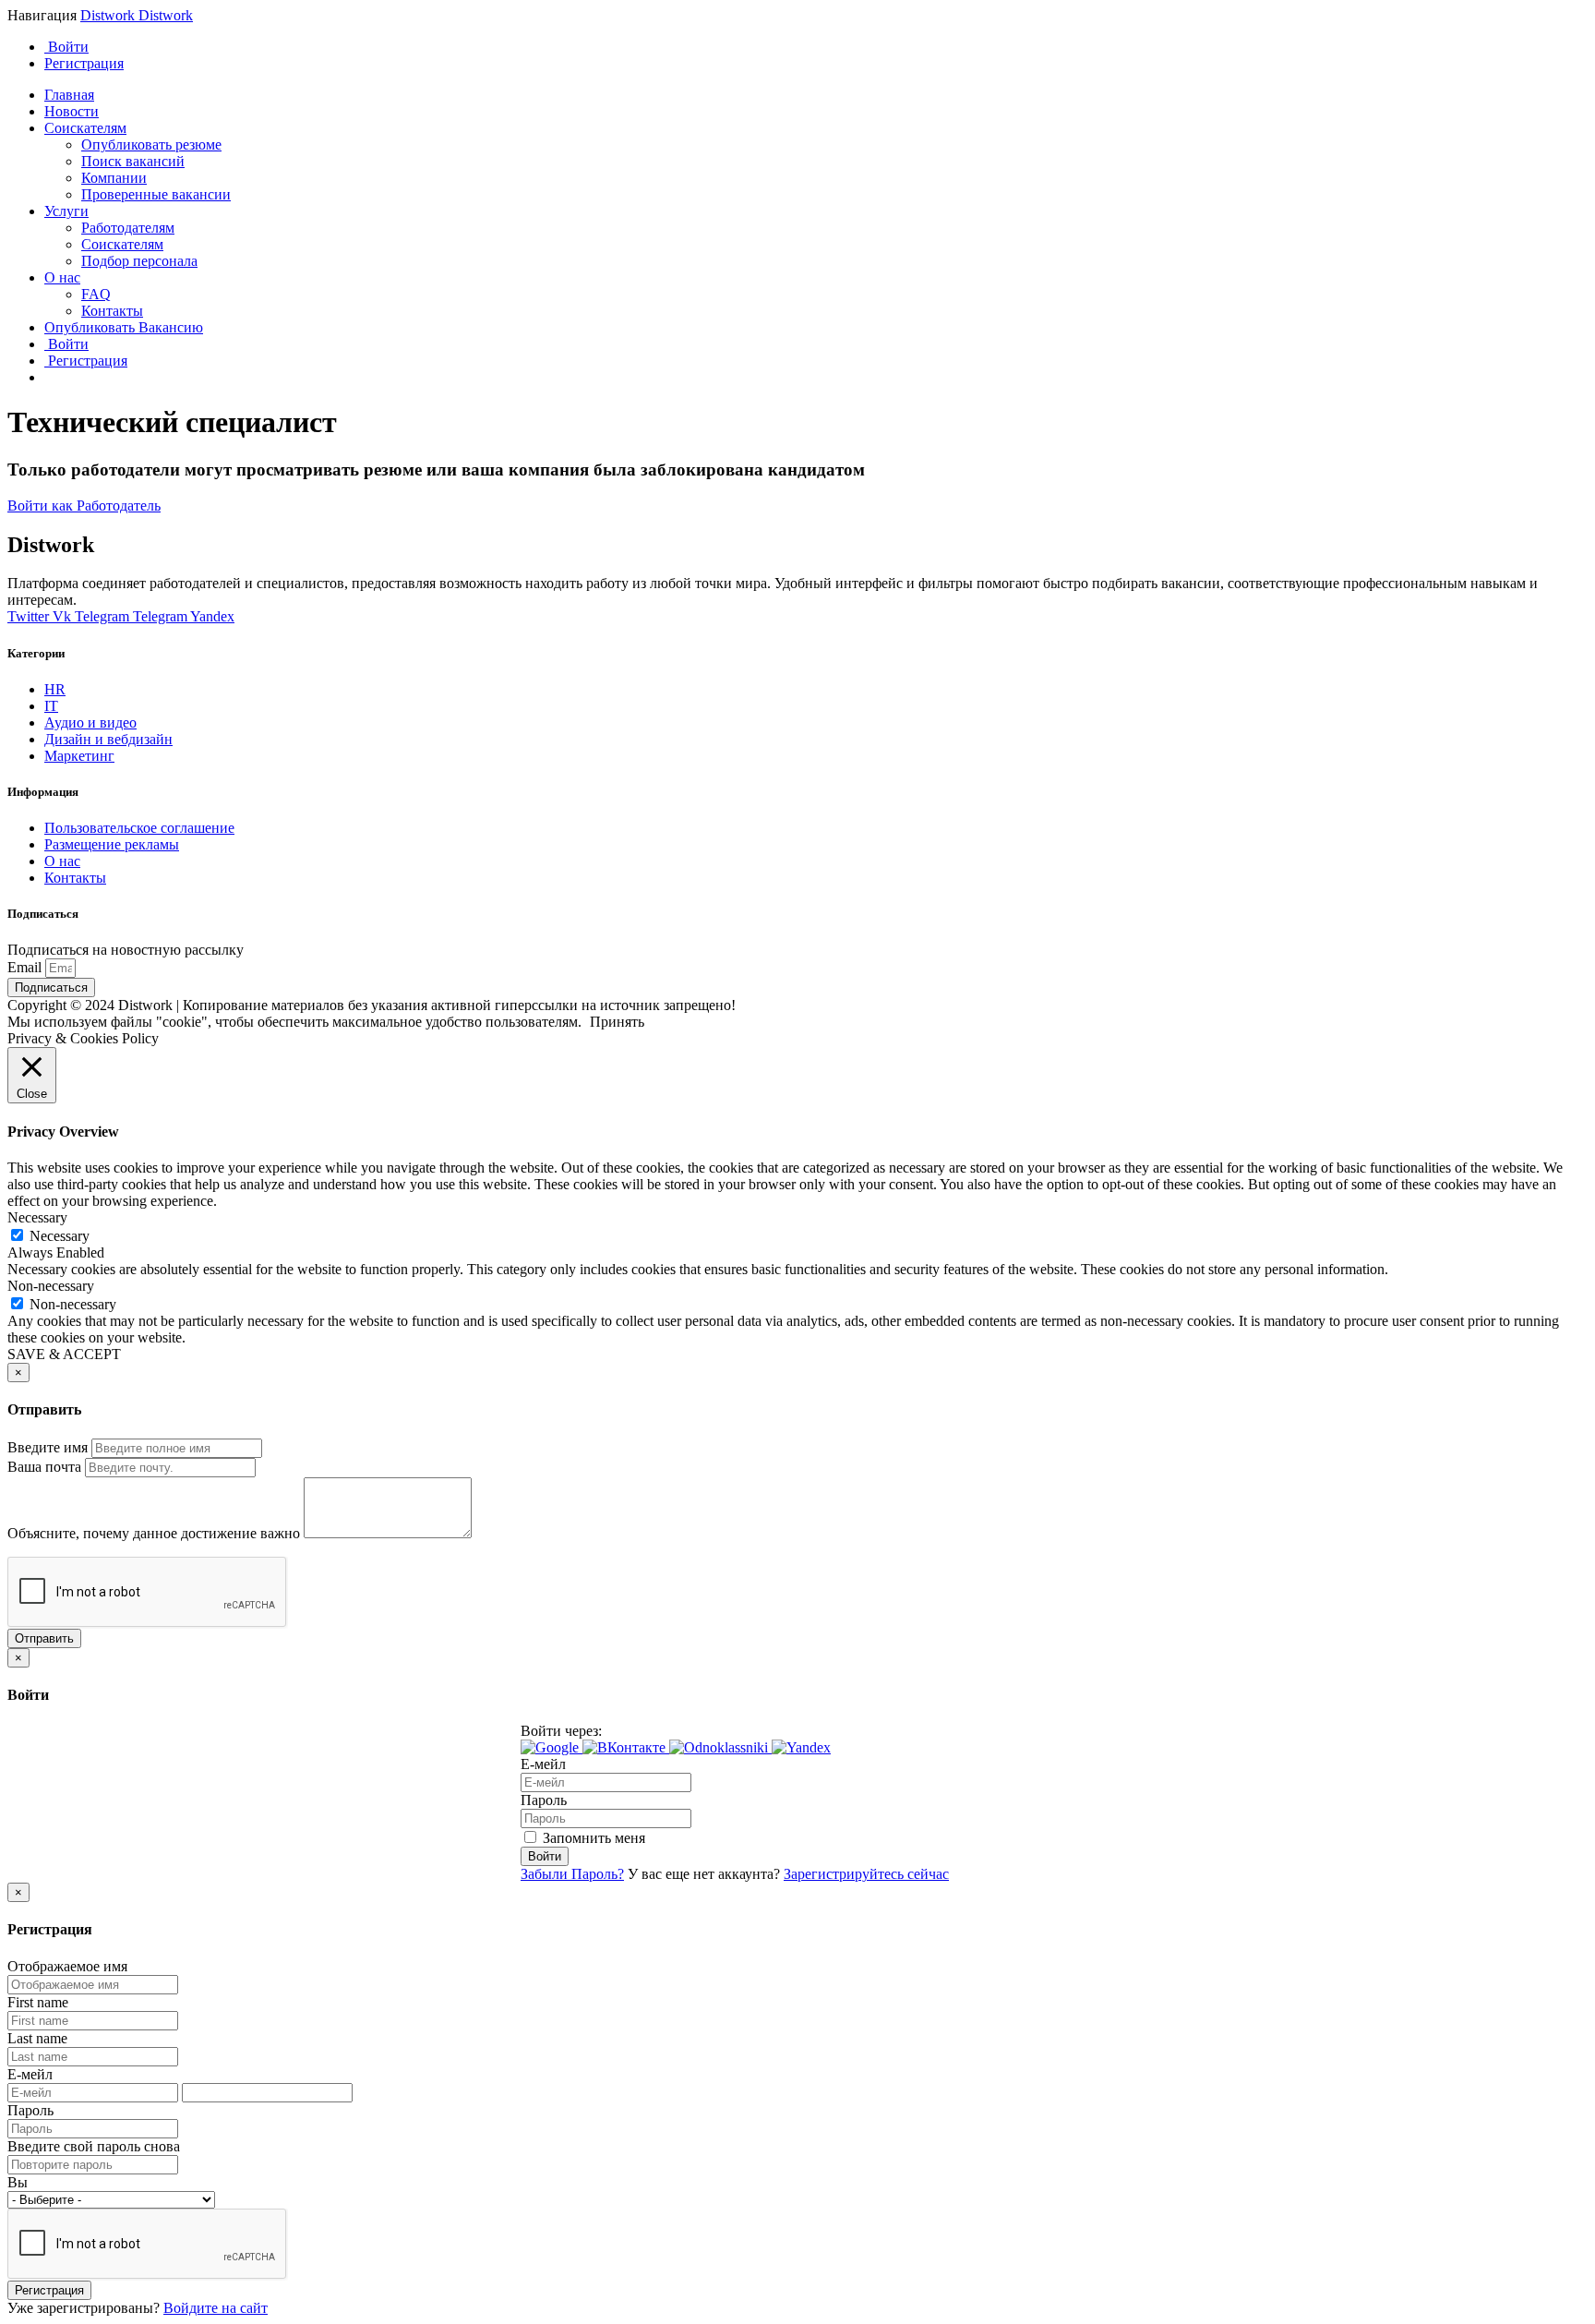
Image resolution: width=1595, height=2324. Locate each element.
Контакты (112, 311)
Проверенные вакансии (156, 194)
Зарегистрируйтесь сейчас (866, 1874)
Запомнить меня (592, 1838)
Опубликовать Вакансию (124, 327)
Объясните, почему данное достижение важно (154, 1533)
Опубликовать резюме (151, 144)
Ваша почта (44, 1467)
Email (26, 967)
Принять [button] (617, 1022)
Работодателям (128, 228)
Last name (37, 2038)
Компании (114, 178)
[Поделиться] (1534, 20)
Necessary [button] (37, 1217)
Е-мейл (543, 1764)
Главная (69, 95)
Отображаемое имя (67, 1966)
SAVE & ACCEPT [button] (64, 1354)
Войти (66, 47)
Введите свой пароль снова (94, 2146)
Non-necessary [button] (51, 1286)
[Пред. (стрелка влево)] (32, 1162)
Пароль (544, 1800)
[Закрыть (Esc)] (1575, 20)
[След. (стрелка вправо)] (1563, 1162)
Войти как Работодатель (84, 506)
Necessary (60, 1236)
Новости (72, 111)
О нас (62, 277)
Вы (18, 2182)
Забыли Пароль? (572, 1874)
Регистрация (84, 63)
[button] (552, 1747)
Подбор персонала (139, 261)
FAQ (96, 294)
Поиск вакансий (133, 161)
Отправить (44, 1638)
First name (38, 2002)
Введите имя (48, 1447)
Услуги (66, 211)
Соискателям (85, 128)
